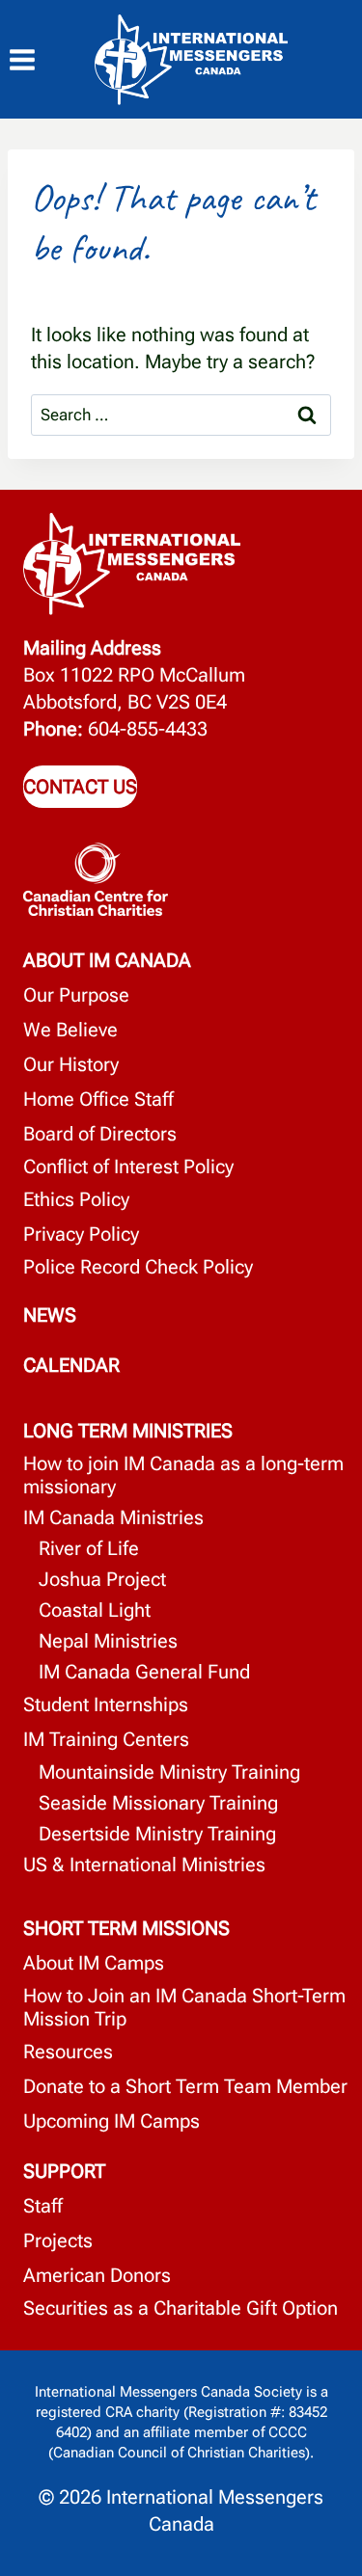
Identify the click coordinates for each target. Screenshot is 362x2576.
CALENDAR (71, 1365)
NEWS (50, 1315)
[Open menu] (32, 60)
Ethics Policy (76, 1199)
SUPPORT (64, 2171)
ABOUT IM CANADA (107, 960)
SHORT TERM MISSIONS (126, 1928)
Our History (71, 1064)
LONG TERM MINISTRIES (128, 1431)
